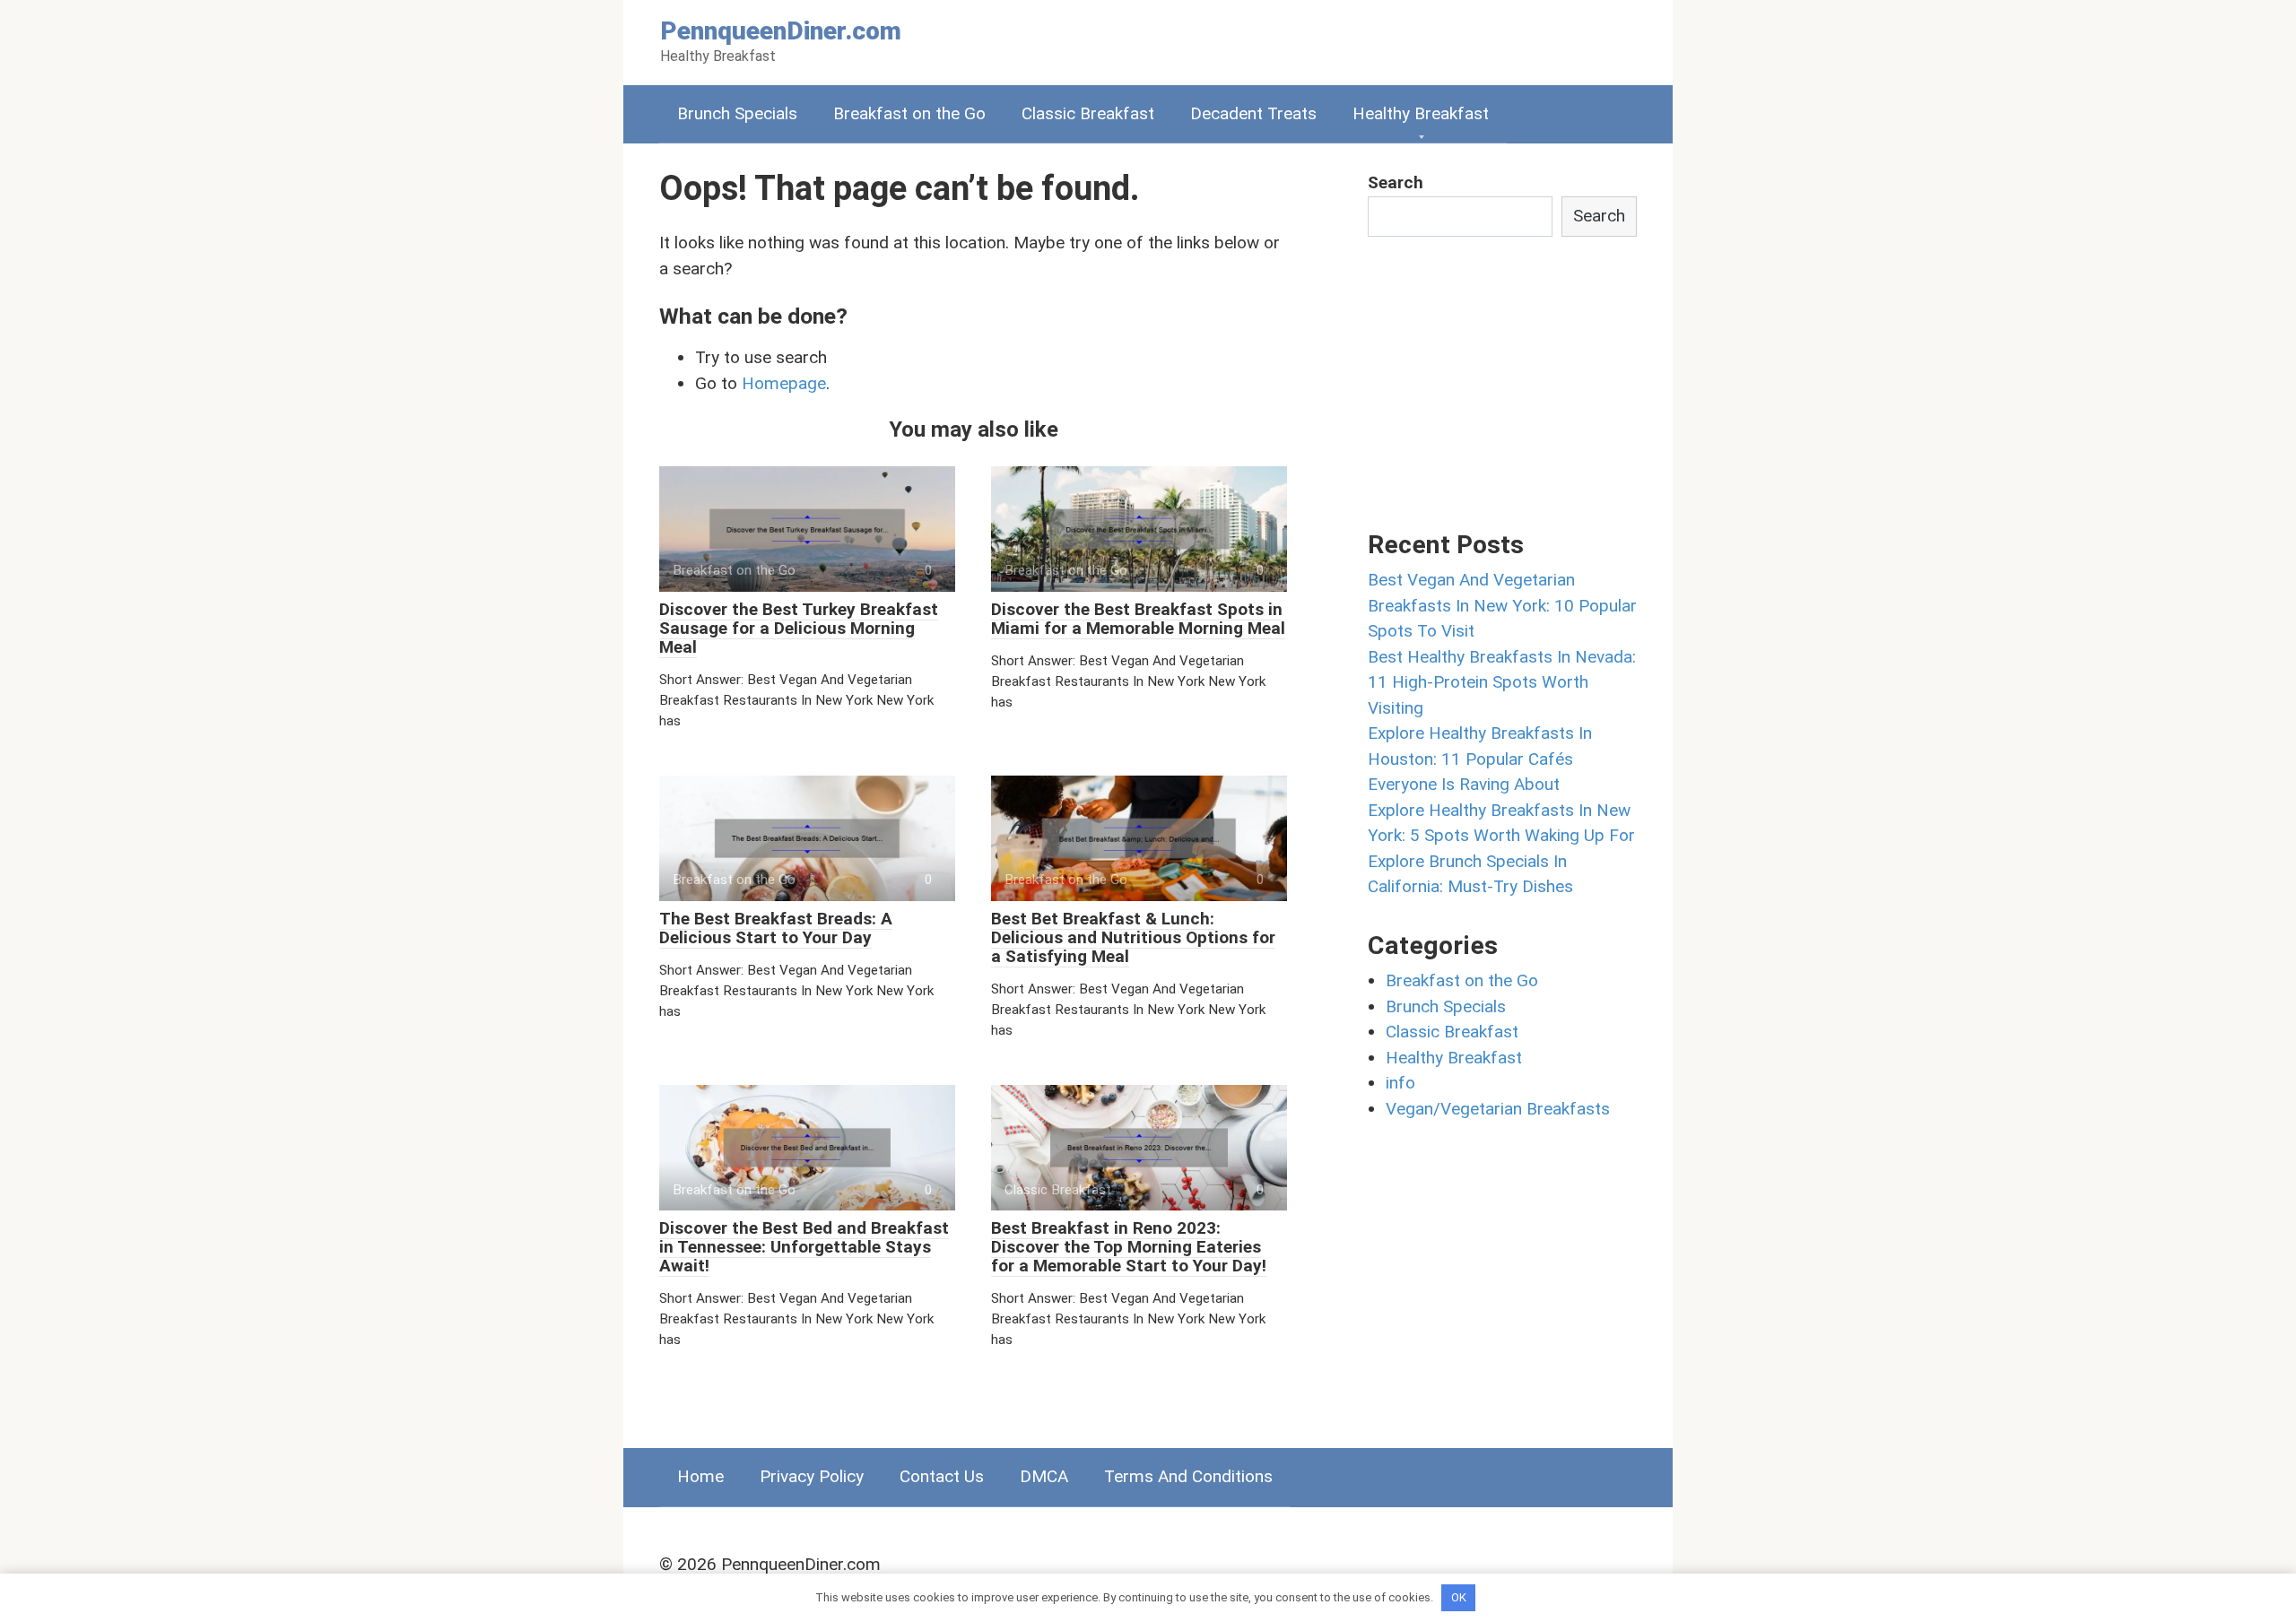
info (1400, 1083)
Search (1396, 182)
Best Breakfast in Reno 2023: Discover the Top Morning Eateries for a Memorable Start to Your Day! (1129, 1247)
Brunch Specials (737, 113)
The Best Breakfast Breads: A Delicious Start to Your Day (776, 928)
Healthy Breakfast (1421, 113)
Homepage (784, 383)
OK (1459, 1597)
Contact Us (942, 1476)
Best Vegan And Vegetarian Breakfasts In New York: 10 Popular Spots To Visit (1502, 605)
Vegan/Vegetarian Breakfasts (1498, 1109)
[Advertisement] (1502, 380)
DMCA (1044, 1476)
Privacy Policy (812, 1476)
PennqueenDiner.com (781, 31)
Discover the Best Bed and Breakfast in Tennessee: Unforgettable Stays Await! (804, 1247)
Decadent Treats (1253, 113)
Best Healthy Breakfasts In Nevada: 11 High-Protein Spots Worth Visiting (1502, 682)
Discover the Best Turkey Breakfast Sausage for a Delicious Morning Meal (799, 628)
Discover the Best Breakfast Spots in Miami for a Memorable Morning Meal (1138, 619)
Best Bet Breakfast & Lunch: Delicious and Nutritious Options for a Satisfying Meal (1133, 937)
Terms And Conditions (1188, 1476)
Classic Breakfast (1088, 113)
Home (700, 1476)
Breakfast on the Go (909, 113)
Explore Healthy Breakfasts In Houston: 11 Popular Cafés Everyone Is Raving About (1480, 759)
